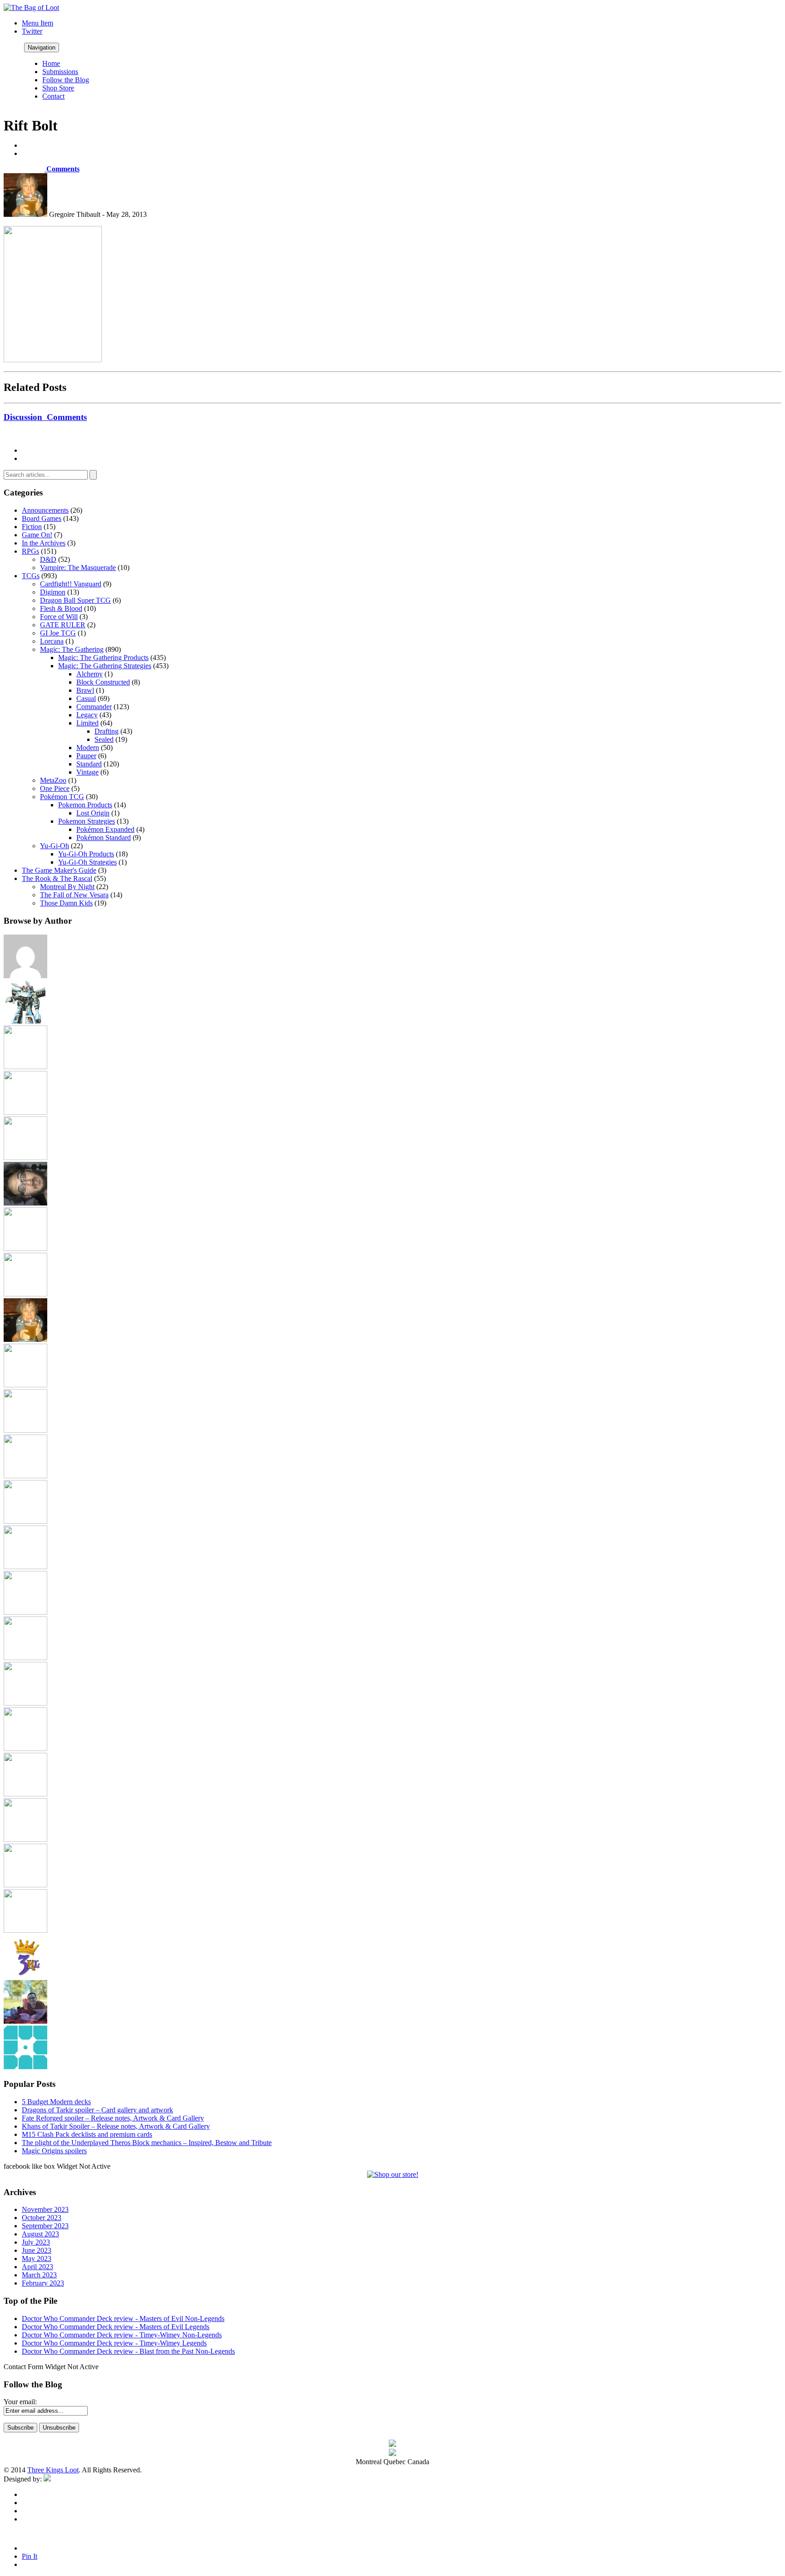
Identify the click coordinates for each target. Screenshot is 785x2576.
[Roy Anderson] (25, 1748)
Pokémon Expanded (105, 829)
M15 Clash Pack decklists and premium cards (87, 2134)
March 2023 (39, 2275)
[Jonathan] (25, 1385)
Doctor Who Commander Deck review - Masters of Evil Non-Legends (123, 2318)
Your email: (20, 2402)
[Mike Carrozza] (25, 1612)
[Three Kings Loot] (25, 1976)
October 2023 (42, 2218)
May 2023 (37, 2258)
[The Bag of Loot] (25, 1839)
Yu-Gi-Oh (55, 846)
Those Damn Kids (66, 903)
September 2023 (45, 2226)
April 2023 (37, 2267)
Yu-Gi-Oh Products (86, 854)
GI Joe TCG (58, 633)
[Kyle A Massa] (25, 1476)
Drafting (107, 731)
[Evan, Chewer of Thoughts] (25, 1248)
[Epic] (25, 1158)
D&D (48, 559)
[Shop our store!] (393, 2174)
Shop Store (58, 88)
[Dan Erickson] (25, 1067)
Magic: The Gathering (72, 649)
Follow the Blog (66, 80)
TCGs (31, 576)
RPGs (30, 551)
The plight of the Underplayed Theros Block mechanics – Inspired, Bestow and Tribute (147, 2143)
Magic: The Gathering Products (103, 658)
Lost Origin (93, 813)
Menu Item (37, 23)
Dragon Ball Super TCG (75, 600)
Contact (53, 96)
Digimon (53, 592)
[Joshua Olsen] (25, 1430)
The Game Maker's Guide (59, 870)
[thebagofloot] (25, 1930)
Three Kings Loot (53, 2470)
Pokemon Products (85, 805)
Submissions (60, 72)
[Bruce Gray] (25, 1021)
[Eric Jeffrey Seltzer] (25, 1203)
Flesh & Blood (61, 608)
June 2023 (37, 2250)
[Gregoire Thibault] (25, 1339)
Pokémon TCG (62, 797)
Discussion (45, 417)
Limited (87, 723)
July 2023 (36, 2242)
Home (51, 63)
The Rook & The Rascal (57, 878)
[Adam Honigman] (25, 976)
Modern (88, 748)
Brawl (85, 690)
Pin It (30, 2556)
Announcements (45, 510)
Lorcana (52, 641)
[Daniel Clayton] (25, 1112)
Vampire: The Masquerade (78, 568)
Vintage (87, 772)
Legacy (87, 715)
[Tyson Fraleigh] (25, 2021)
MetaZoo (53, 780)
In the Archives (44, 543)
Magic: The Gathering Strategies (105, 666)
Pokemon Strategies (87, 821)
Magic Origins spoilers (54, 2151)
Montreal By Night (67, 887)
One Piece (55, 788)
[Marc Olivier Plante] (25, 1567)
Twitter (32, 31)
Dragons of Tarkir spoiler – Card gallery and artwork (97, 2110)
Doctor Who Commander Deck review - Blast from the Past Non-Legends (128, 2351)
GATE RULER (63, 625)
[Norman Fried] (25, 1658)
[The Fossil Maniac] (25, 1885)
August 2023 (40, 2234)
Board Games (42, 518)
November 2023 (45, 2209)
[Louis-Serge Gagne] (25, 1521)
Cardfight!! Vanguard (71, 584)
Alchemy (89, 674)
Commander (94, 707)
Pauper (86, 756)
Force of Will (59, 617)
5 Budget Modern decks (56, 2102)
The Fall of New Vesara (74, 895)
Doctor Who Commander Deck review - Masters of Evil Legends (116, 2327)
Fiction (32, 527)
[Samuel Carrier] (25, 1794)
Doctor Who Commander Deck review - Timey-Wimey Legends (114, 2343)
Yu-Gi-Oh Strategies (87, 862)
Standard (89, 764)
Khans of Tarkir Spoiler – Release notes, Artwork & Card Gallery (116, 2126)
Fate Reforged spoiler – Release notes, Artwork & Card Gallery (113, 2118)
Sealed (104, 739)
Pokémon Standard (104, 838)
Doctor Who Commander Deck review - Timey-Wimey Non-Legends (122, 2335)
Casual (86, 698)
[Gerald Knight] (25, 1294)
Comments (62, 169)
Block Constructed (103, 682)
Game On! (37, 535)
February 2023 (43, 2283)
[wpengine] (25, 2067)
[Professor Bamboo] (25, 1703)
